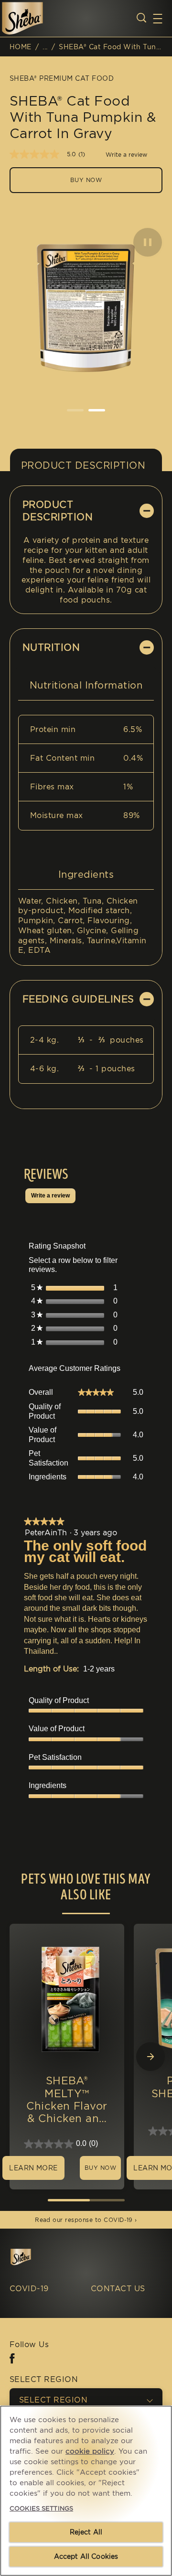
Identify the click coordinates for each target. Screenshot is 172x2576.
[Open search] (141, 18)
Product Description (83, 465)
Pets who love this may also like (86, 1887)
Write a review (126, 155)
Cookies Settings (41, 2508)
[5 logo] (34, 2257)
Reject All (86, 2532)
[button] (162, 19)
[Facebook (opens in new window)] (12, 2362)
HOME (21, 47)
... (45, 47)
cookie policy (90, 2451)
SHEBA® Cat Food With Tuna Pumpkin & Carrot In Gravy (111, 47)
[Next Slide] (150, 2057)
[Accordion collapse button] (147, 511)
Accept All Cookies (86, 2556)
